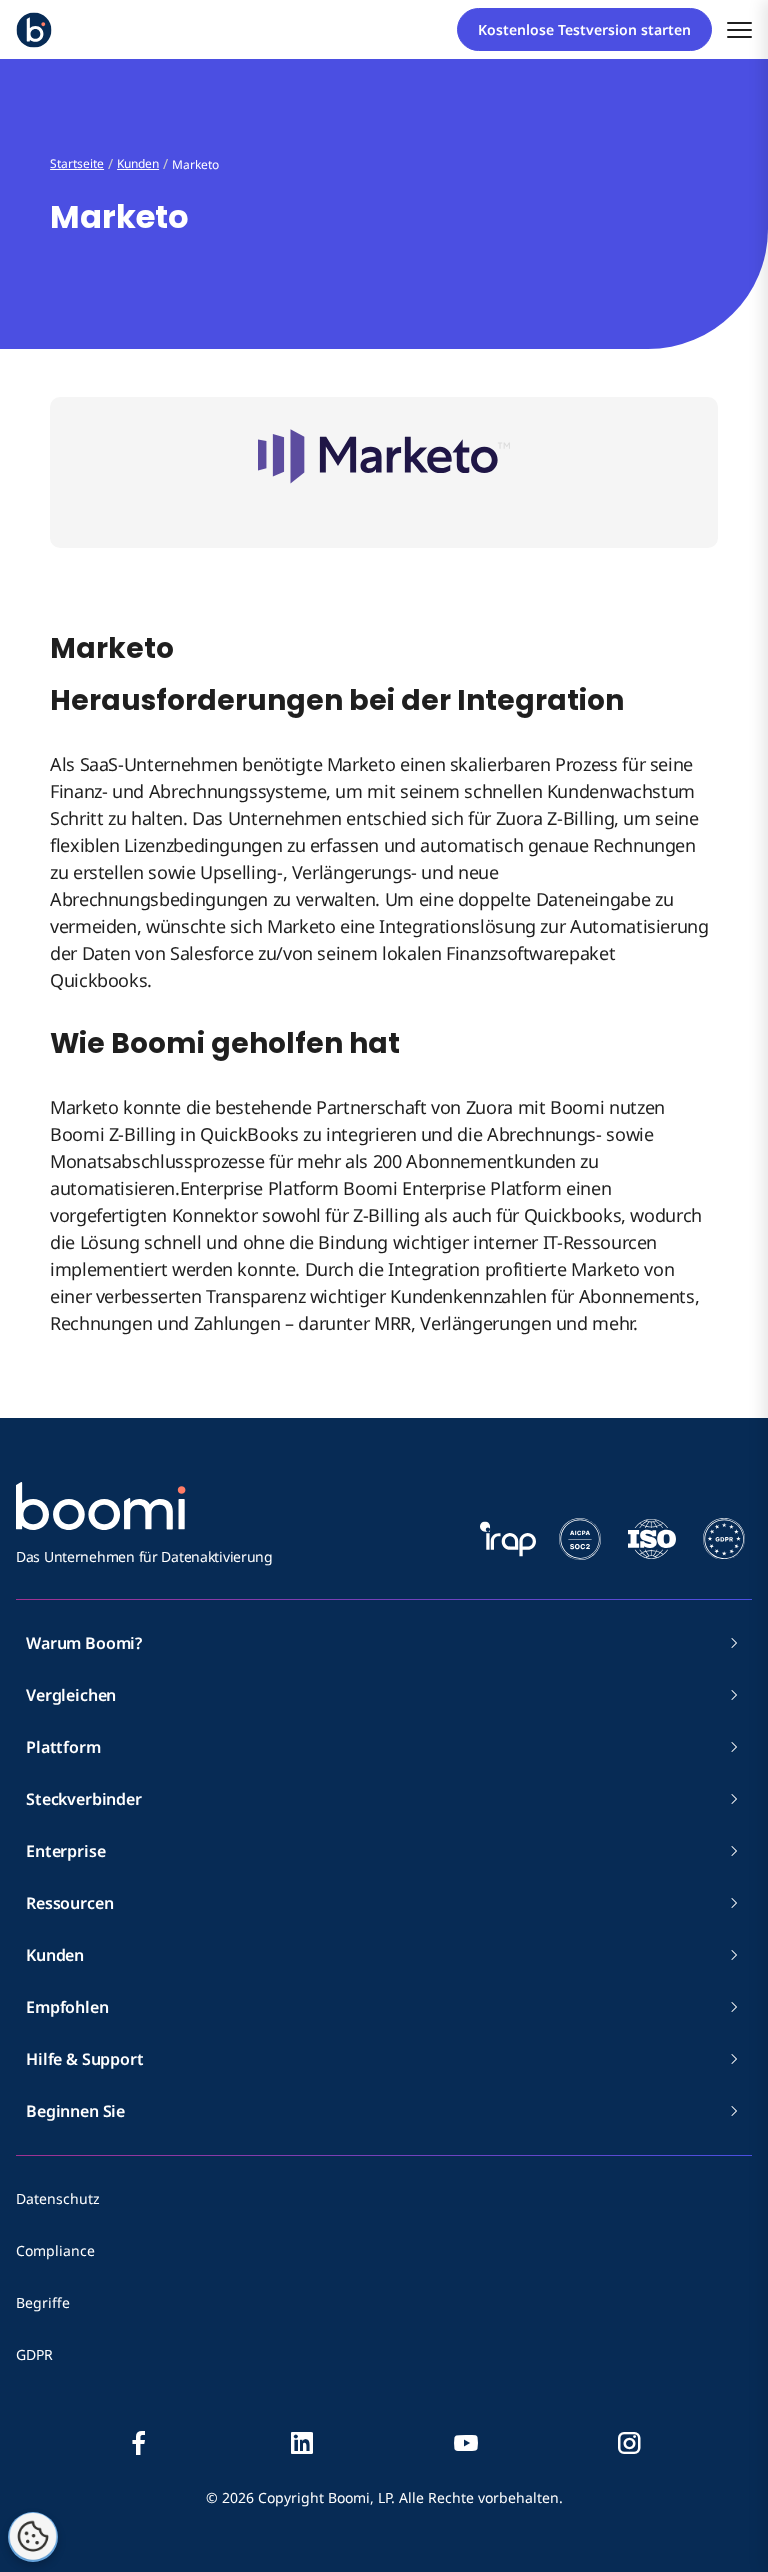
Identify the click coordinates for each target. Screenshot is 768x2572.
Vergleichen (71, 1695)
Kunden (55, 1955)
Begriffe (43, 2302)
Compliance (55, 2250)
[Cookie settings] (33, 2537)
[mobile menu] (739, 29)
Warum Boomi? (84, 1643)
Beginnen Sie (75, 2111)
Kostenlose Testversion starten (584, 29)
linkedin (302, 2443)
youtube (466, 2443)
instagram (629, 2443)
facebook (139, 2443)
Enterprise (65, 1851)
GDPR (34, 2354)
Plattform (63, 1747)
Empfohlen (67, 2007)
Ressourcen (69, 1903)
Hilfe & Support (85, 2059)
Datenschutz (58, 2198)
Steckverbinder (84, 1799)
